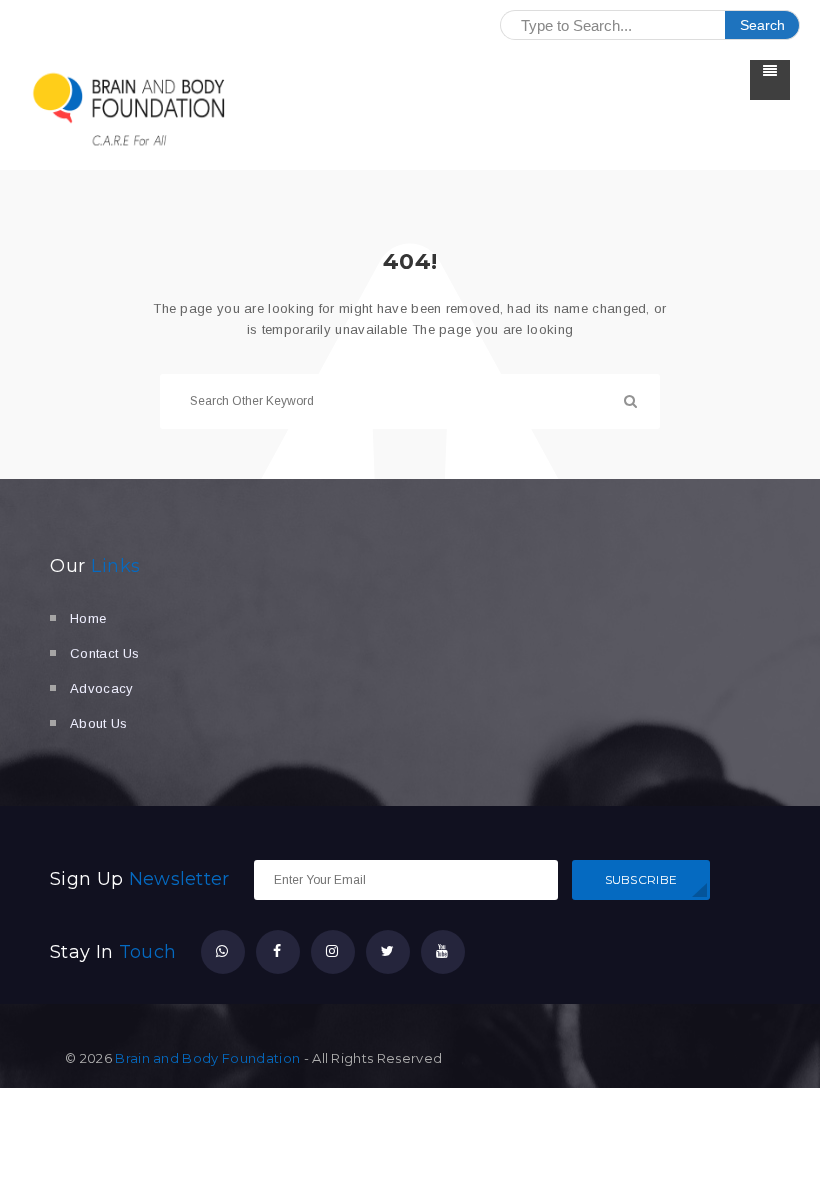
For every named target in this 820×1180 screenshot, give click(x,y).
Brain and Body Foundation (207, 1058)
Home (88, 618)
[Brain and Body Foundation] (130, 109)
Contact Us (104, 653)
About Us (99, 723)
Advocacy (102, 688)
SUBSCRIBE (641, 879)
